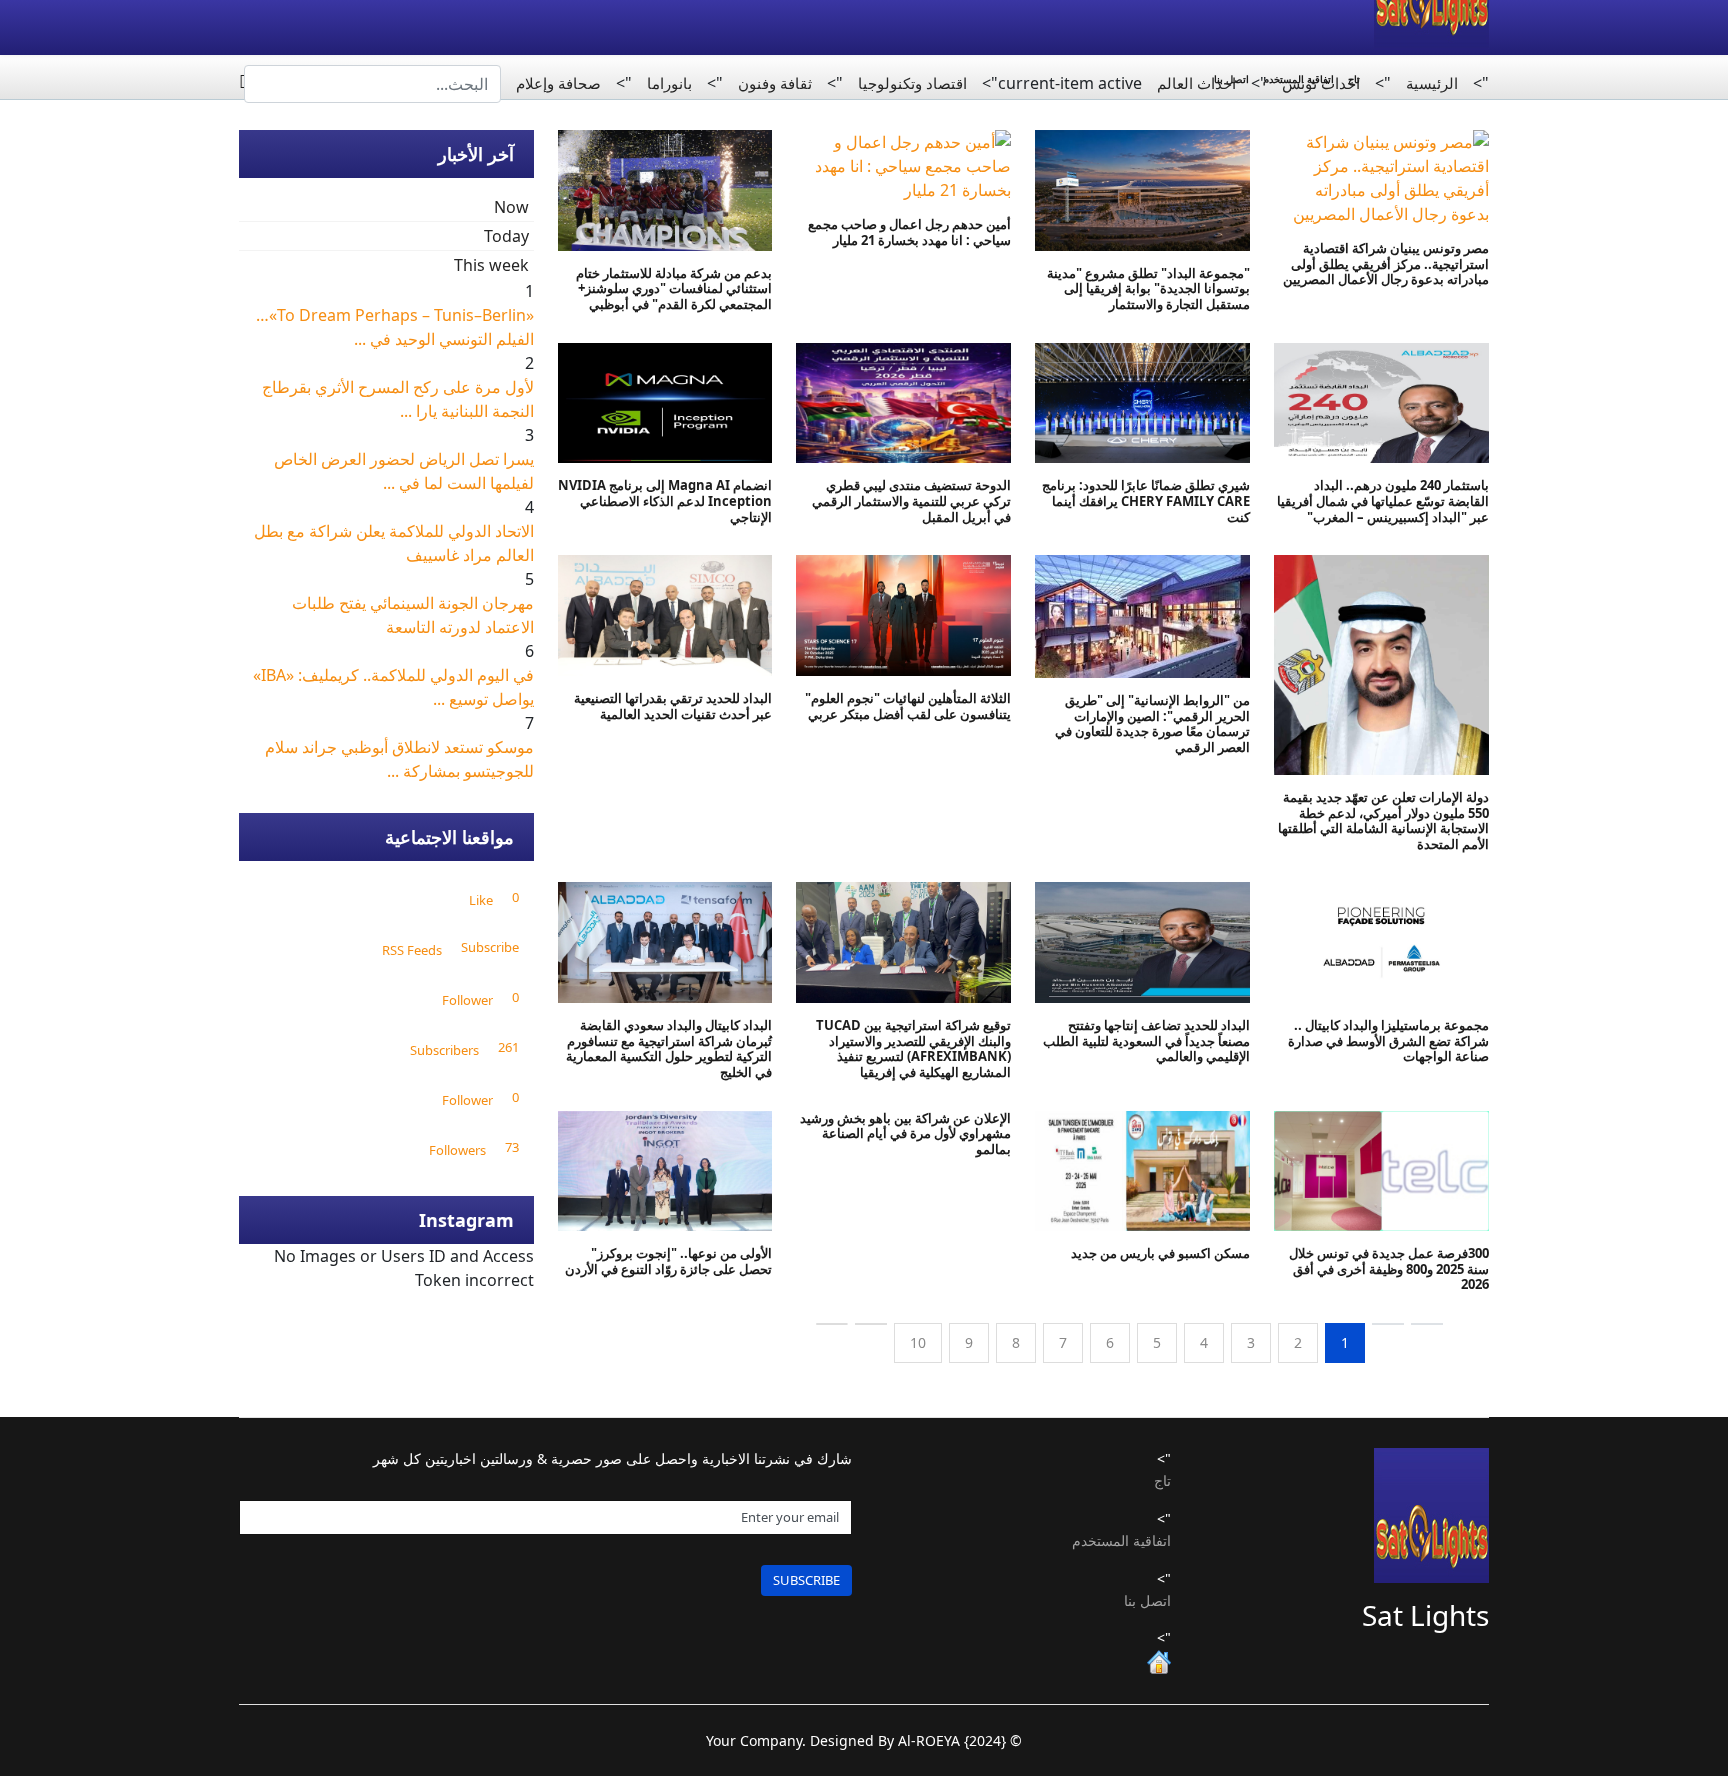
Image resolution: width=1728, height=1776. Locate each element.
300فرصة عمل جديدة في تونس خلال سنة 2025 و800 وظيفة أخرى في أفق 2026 (1389, 1268)
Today (506, 236)
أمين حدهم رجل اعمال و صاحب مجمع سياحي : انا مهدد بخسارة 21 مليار (909, 232)
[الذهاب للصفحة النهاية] (832, 1324)
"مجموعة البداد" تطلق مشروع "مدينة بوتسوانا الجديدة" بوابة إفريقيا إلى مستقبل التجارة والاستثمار (1148, 288)
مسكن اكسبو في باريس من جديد (1160, 1253)
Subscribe (806, 1580)
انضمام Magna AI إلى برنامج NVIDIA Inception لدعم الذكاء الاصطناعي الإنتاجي (665, 500)
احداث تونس (1321, 83)
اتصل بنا (1147, 1600)
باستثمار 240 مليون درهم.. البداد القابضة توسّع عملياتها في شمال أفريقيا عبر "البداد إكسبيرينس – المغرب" (1383, 500)
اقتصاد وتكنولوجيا (912, 83)
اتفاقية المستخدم (1121, 1540)
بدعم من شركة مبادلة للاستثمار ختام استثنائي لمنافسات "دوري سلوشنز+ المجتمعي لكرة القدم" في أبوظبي (674, 288)
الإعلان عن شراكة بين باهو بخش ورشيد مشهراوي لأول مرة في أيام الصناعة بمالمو (905, 1133)
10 (918, 1342)
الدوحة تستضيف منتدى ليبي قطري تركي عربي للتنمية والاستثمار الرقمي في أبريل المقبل (911, 500)
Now (511, 207)
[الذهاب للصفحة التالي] (871, 1324)
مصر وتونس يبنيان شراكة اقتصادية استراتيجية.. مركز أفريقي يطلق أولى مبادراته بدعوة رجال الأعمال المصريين (1386, 263)
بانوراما (669, 83)
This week (491, 265)
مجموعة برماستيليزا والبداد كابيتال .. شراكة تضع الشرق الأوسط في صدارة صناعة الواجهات (1388, 1040)
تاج (1162, 1480)
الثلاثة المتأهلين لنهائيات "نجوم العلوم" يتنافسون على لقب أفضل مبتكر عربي (908, 706)
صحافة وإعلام (558, 83)
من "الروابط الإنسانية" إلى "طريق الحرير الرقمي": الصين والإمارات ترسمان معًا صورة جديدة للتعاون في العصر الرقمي (1152, 723)
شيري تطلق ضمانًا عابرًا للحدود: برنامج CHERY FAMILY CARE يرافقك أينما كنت (1146, 500)
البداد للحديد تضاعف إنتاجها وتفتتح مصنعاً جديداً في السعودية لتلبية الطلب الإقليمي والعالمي (1146, 1040)
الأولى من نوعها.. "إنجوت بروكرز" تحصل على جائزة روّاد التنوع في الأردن (665, 1261)
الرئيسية (1432, 83)
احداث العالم (1196, 83)
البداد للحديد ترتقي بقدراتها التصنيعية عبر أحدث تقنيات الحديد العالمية (673, 706)
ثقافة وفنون (775, 83)
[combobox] (372, 84)
